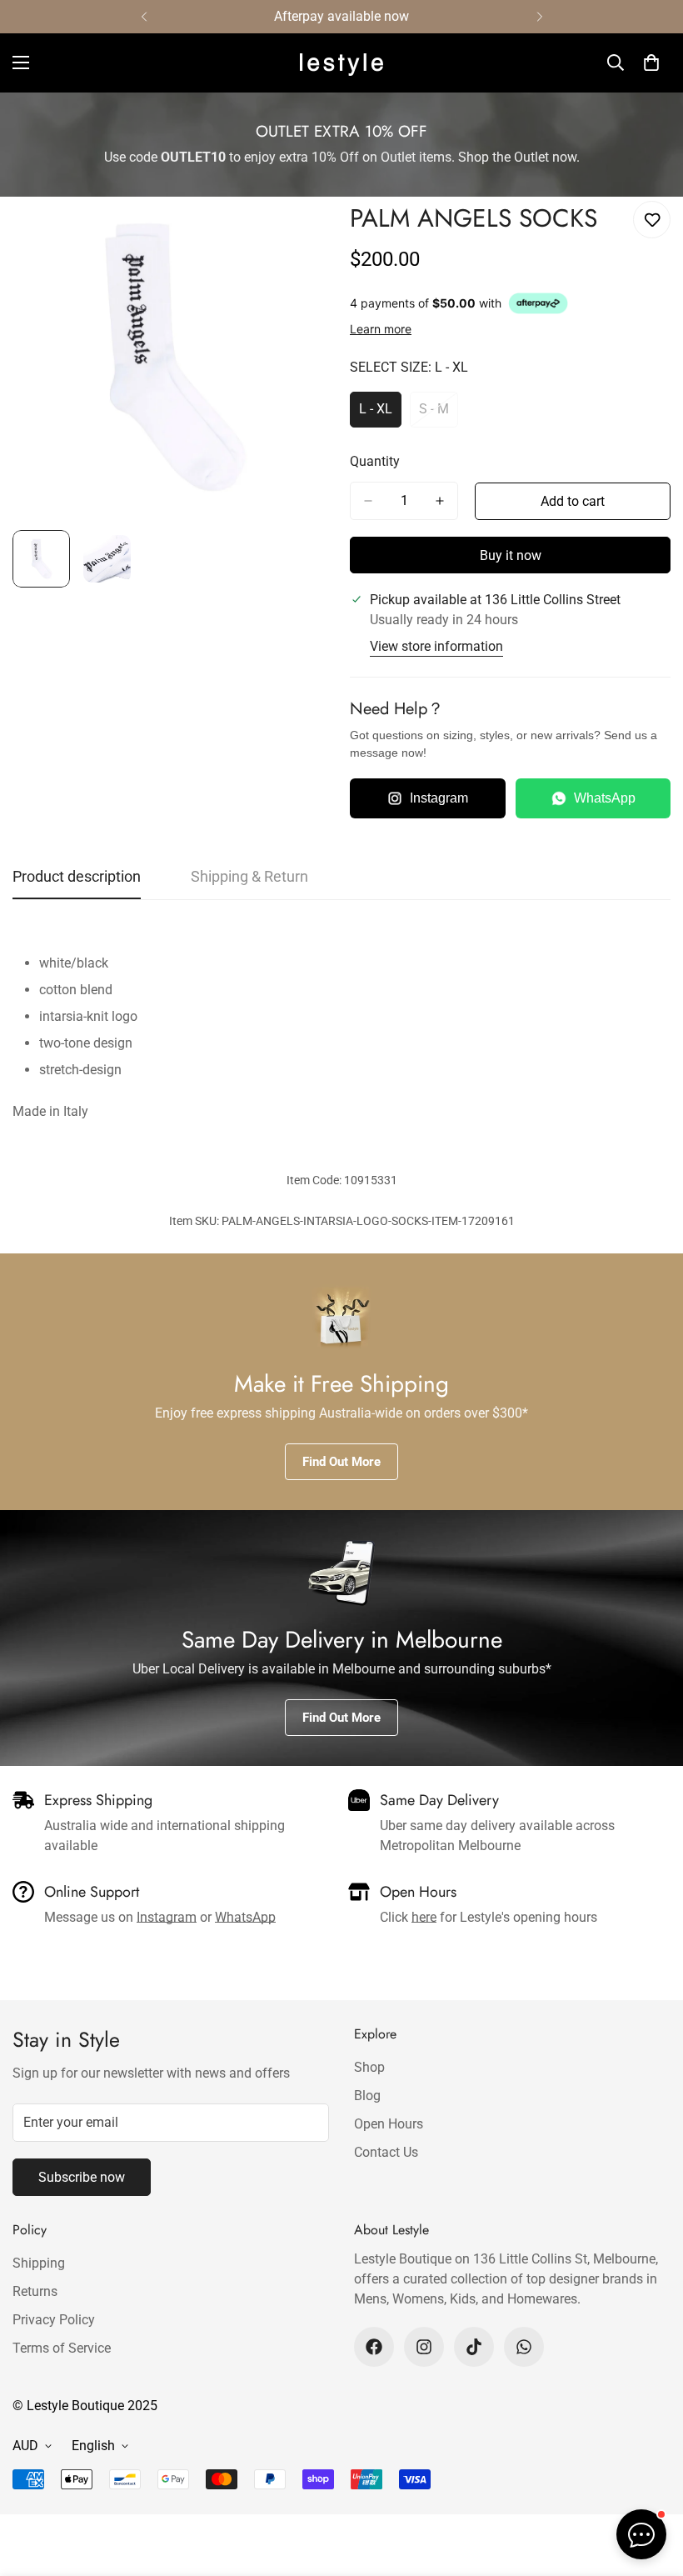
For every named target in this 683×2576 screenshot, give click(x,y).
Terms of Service (62, 2348)
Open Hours (389, 2124)
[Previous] (144, 17)
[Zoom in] (298, 232)
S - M (439, 414)
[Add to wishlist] (652, 220)
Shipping (39, 2263)
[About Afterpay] (538, 303)
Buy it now (511, 555)
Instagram (439, 798)
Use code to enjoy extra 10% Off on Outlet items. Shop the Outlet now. (342, 157)
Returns (35, 2291)
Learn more (381, 329)
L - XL (380, 414)
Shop (369, 2067)
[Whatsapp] (524, 2347)
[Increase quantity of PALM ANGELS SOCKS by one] (440, 501)
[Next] (539, 17)
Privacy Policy (54, 2320)
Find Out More (341, 1462)
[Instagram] (424, 2347)
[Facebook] (374, 2347)
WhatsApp (605, 798)
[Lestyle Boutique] (341, 63)
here (424, 1917)
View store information (436, 646)
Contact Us (386, 2152)
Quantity (375, 461)
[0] (651, 63)
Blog (367, 2096)
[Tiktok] (474, 2347)
